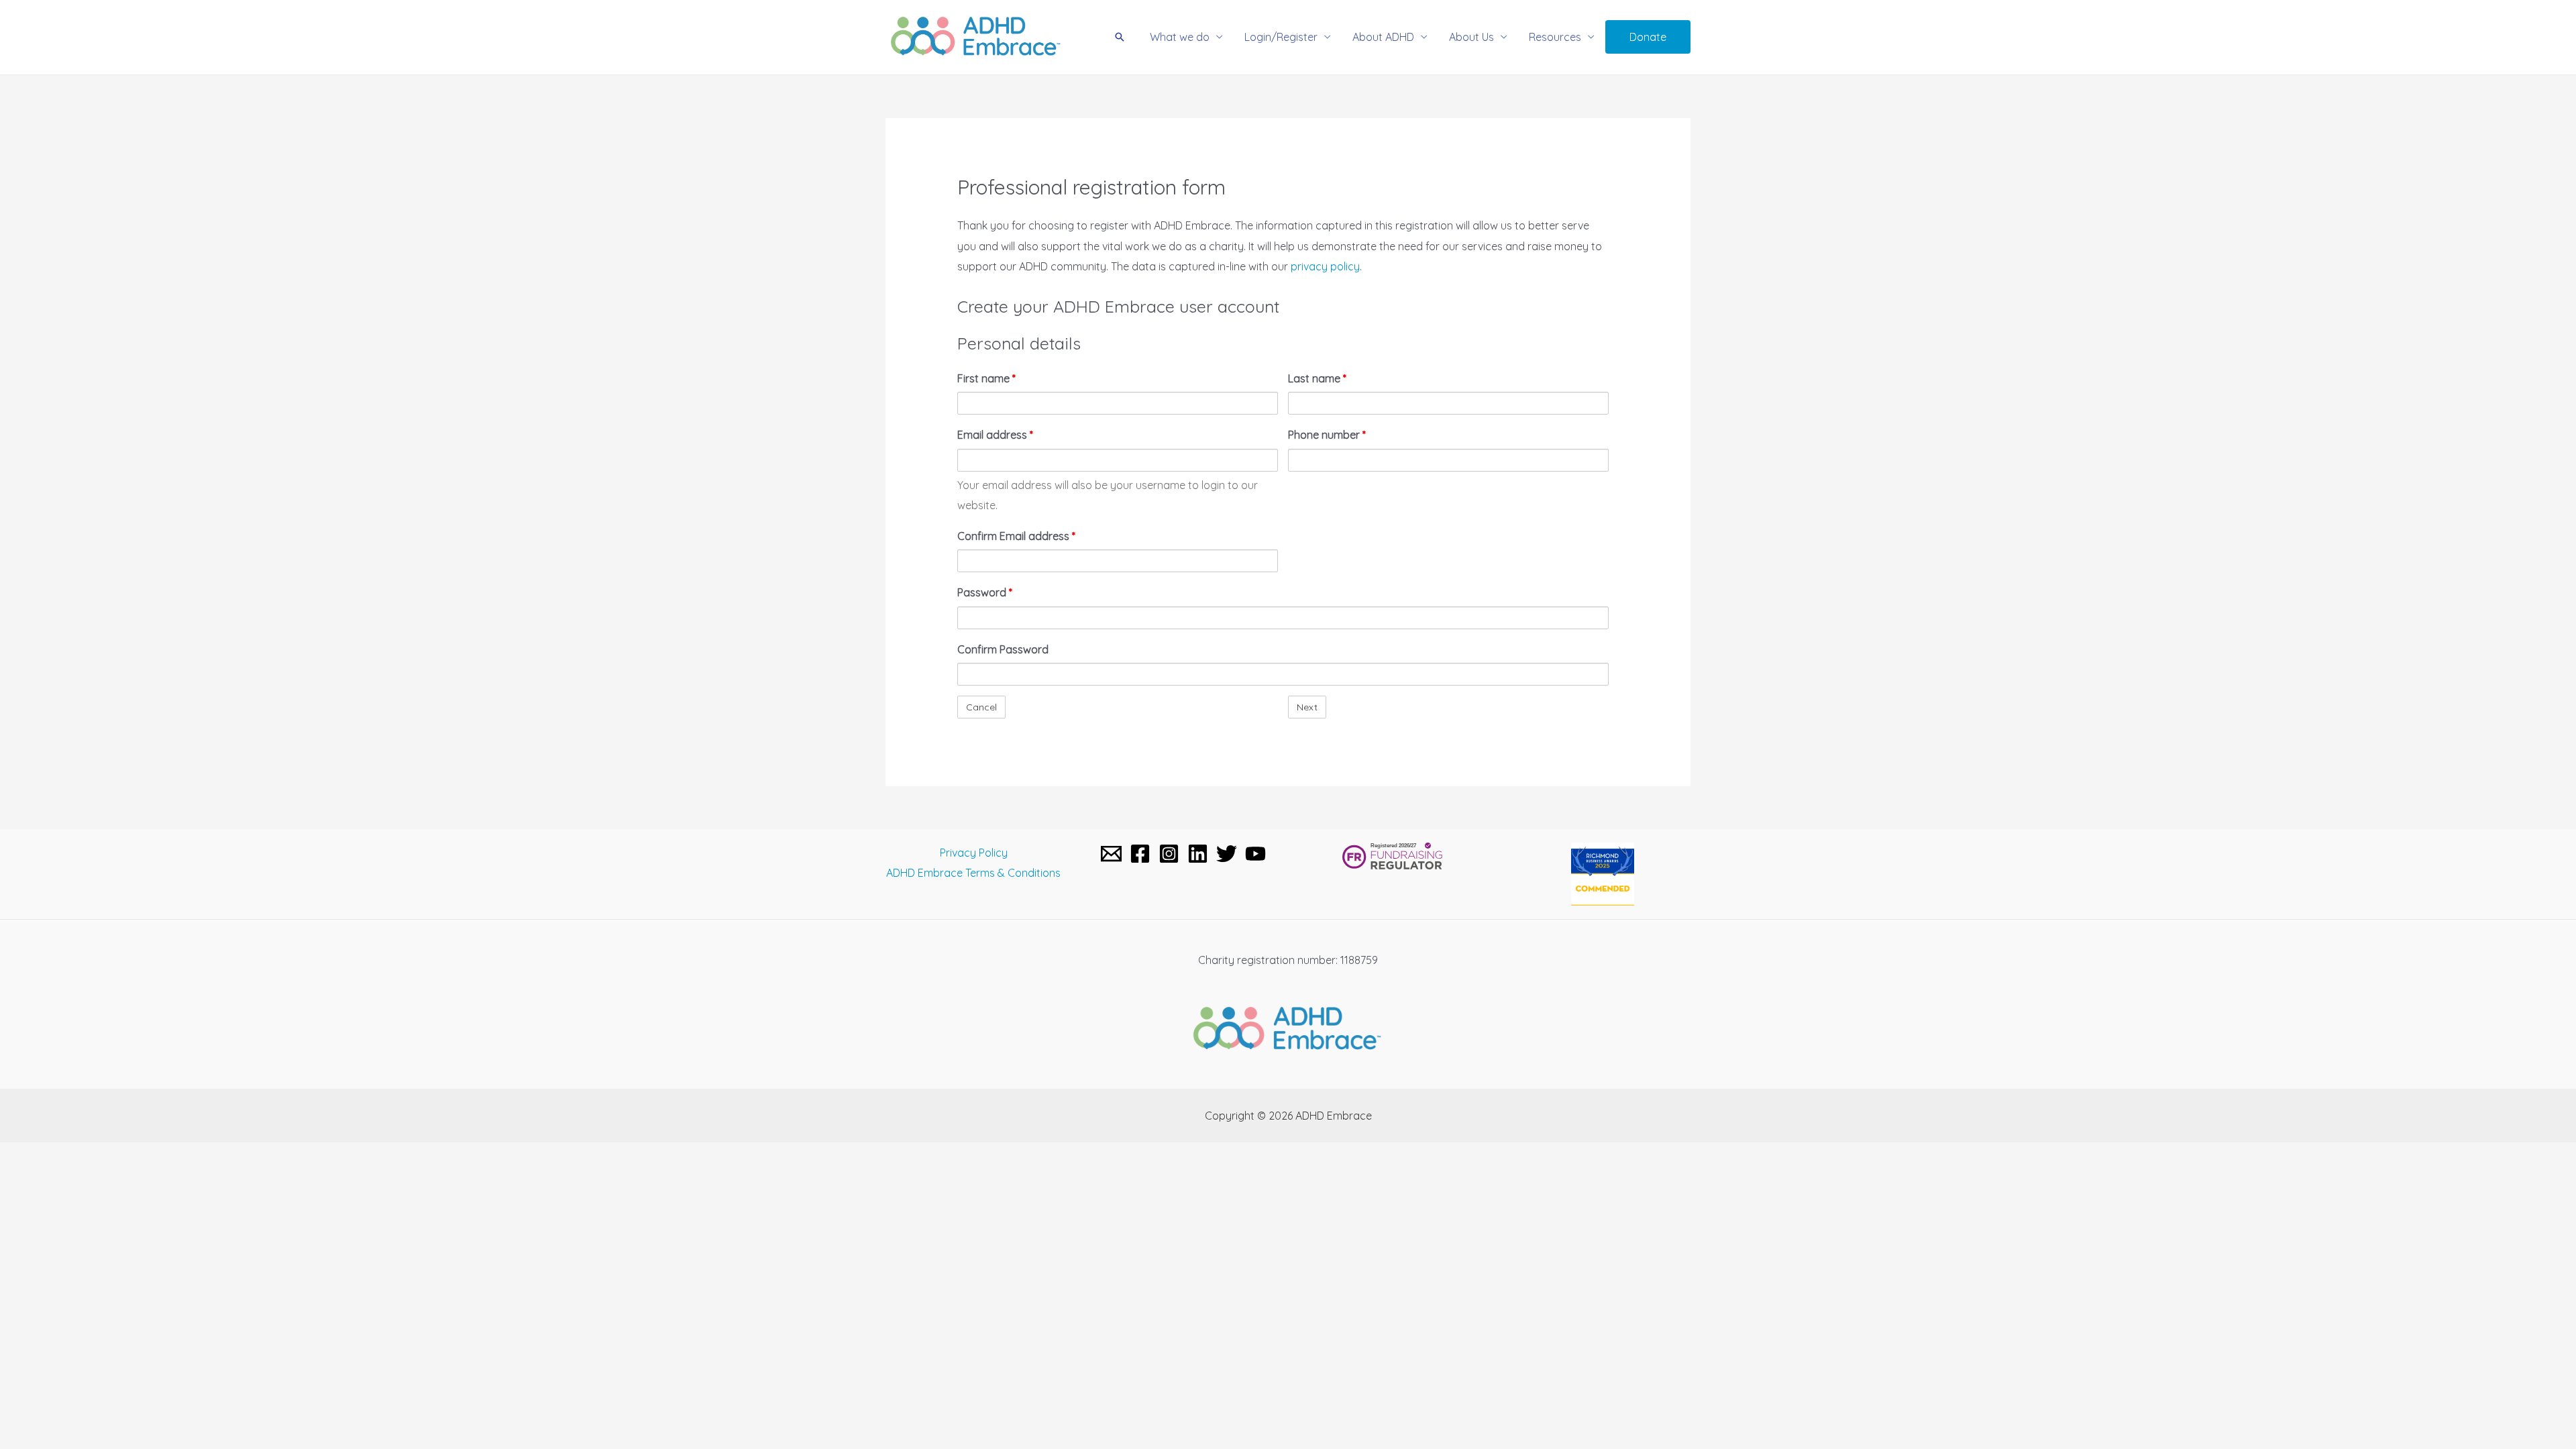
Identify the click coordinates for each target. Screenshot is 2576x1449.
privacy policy (1325, 266)
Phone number (1327, 435)
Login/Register (1281, 37)
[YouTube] (1255, 854)
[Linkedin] (1198, 854)
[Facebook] (1140, 854)
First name (986, 378)
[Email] (1111, 854)
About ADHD (1383, 37)
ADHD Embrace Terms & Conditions (973, 873)
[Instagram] (1169, 854)
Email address (995, 435)
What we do (1180, 37)
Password (985, 592)
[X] (1227, 854)
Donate (1648, 37)
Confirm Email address (1016, 536)
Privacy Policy (974, 853)
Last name (1317, 378)
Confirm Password (1003, 649)
